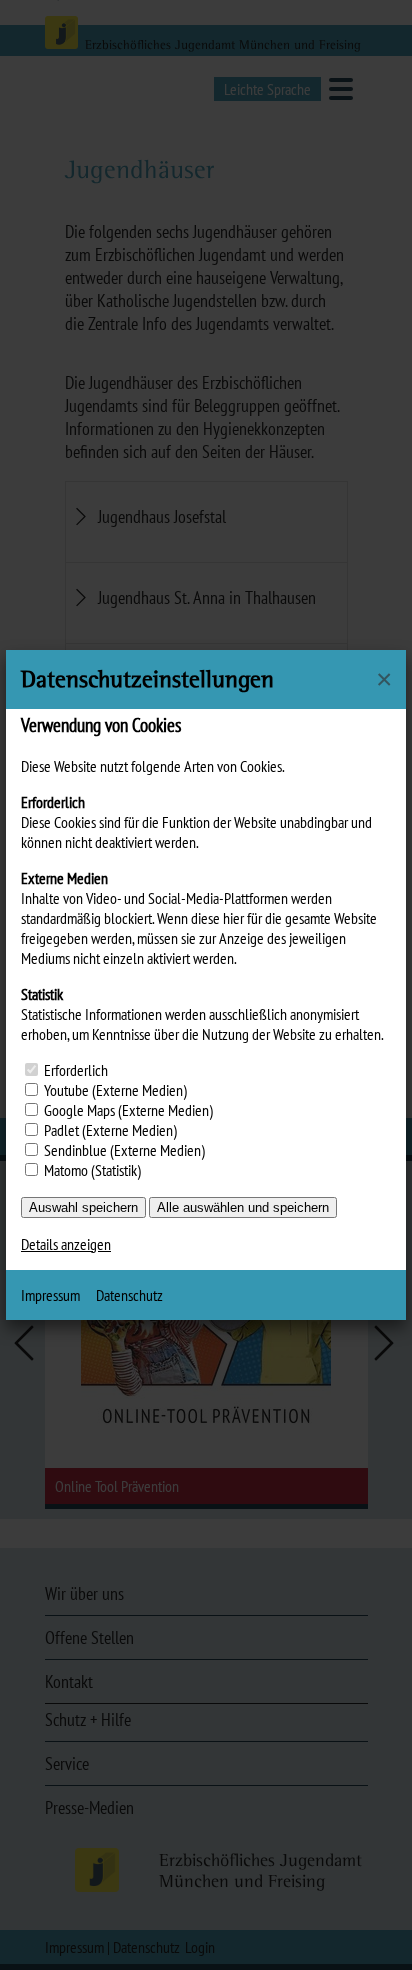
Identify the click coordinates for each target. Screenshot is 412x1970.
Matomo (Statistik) (92, 1170)
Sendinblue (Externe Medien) (124, 1150)
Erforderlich (76, 1070)
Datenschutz (129, 1295)
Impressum (50, 1295)
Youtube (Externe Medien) (115, 1090)
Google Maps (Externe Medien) (128, 1110)
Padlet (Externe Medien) (110, 1130)
